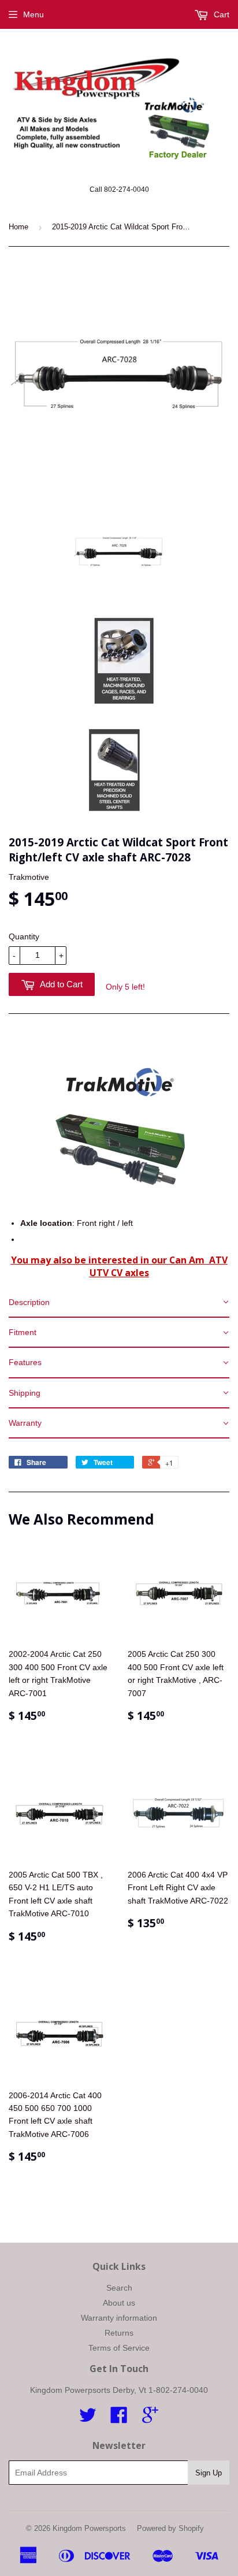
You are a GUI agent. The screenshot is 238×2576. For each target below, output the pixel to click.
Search (119, 2288)
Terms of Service (119, 2348)
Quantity (24, 936)
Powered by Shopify (170, 2528)
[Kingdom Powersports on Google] (150, 2419)
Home (18, 227)
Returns (119, 2333)
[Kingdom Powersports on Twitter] (88, 2419)
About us (119, 2303)
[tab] (119, 1303)
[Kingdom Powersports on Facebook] (119, 2419)
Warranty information (119, 2318)
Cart (220, 14)
